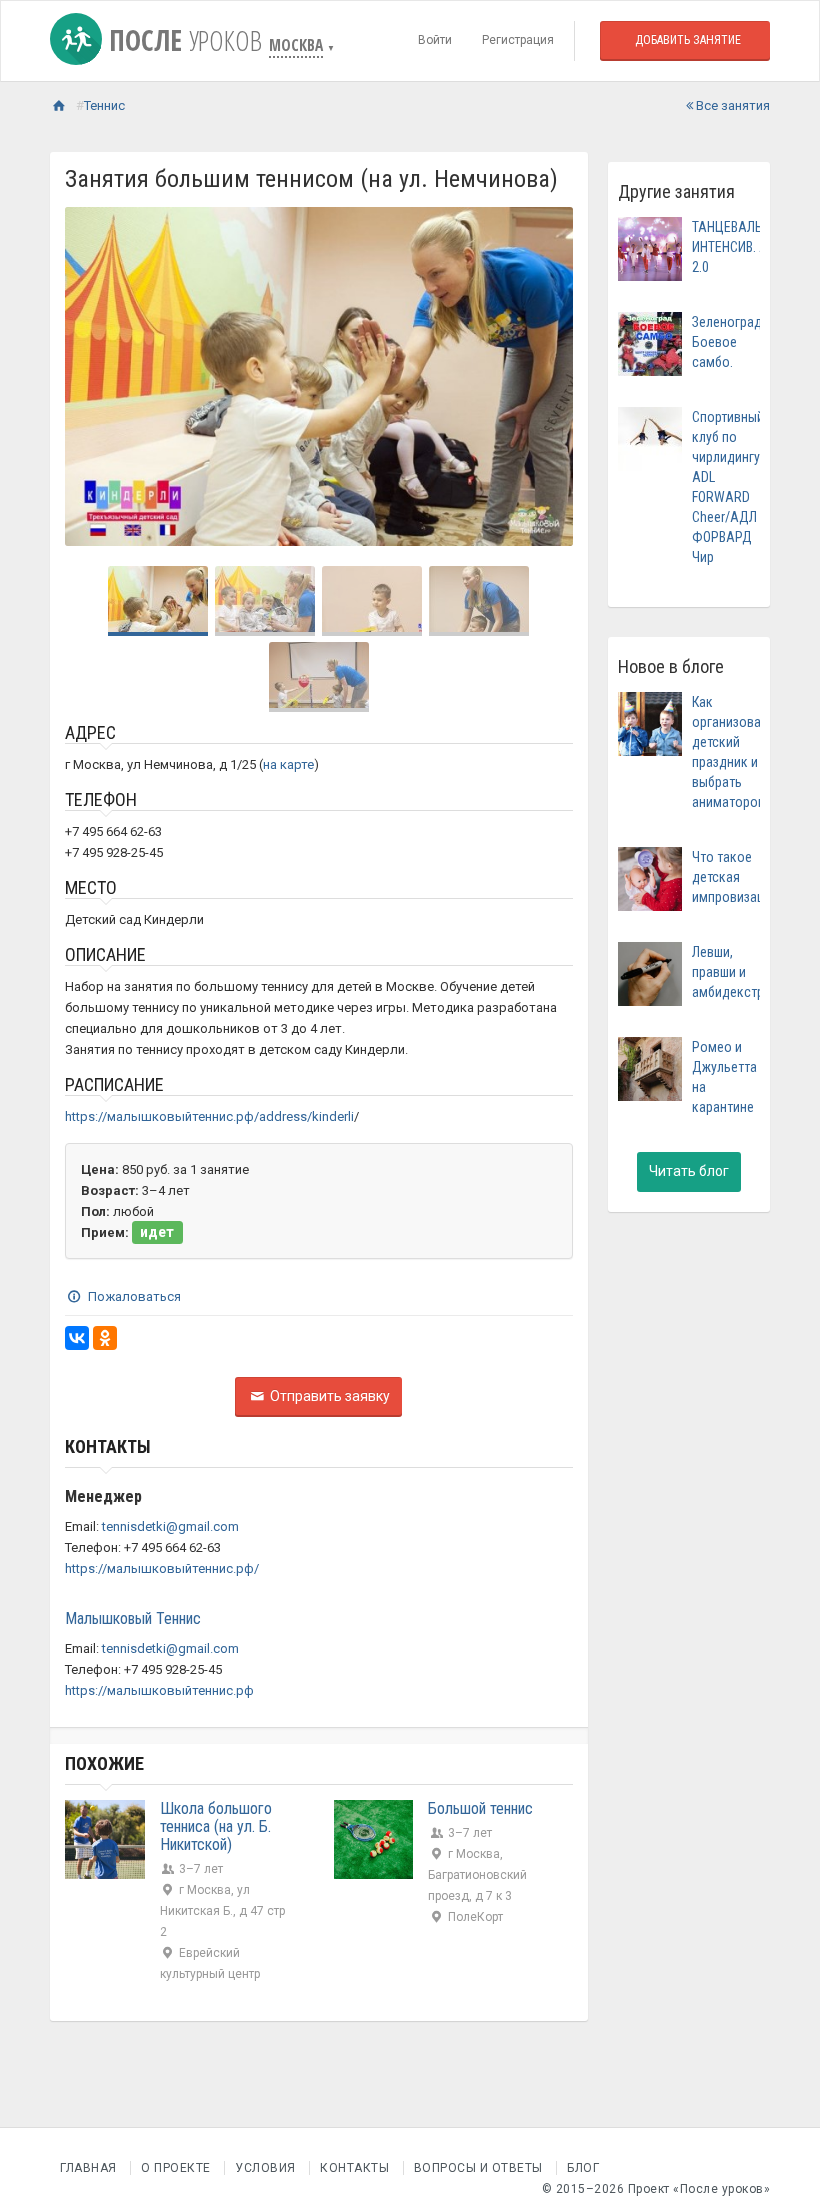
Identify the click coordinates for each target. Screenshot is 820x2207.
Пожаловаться (133, 1296)
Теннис (104, 105)
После (182, 40)
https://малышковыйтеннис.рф (159, 1690)
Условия (265, 2168)
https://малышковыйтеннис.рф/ (162, 1568)
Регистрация (518, 40)
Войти (435, 40)
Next (547, 377)
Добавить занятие (688, 40)
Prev (91, 377)
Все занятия (731, 105)
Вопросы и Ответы (478, 2168)
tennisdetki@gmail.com (170, 1526)
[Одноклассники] (105, 1338)
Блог (583, 2168)
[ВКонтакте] (77, 1338)
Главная (88, 2168)
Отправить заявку (328, 1396)
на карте (288, 764)
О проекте (176, 2168)
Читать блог (689, 1171)
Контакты (354, 2168)
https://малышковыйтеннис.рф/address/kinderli (209, 1116)
